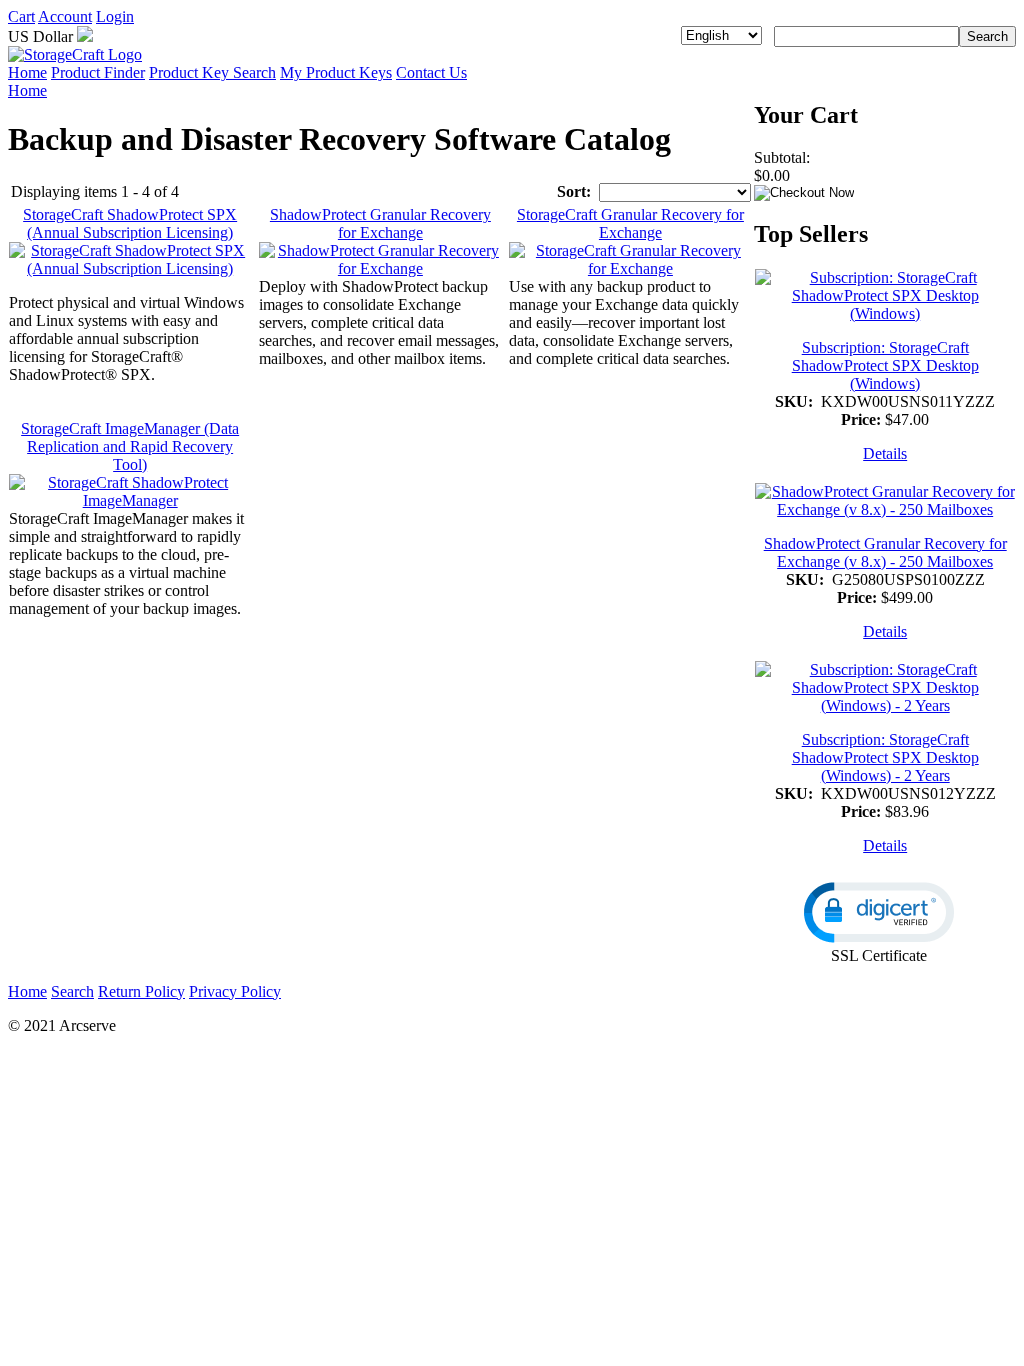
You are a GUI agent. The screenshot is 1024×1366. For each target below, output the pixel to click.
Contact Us (431, 72)
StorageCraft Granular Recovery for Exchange (630, 223)
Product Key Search (212, 72)
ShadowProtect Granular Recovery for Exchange (380, 223)
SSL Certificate (879, 955)
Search (72, 991)
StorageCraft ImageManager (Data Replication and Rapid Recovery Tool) (130, 446)
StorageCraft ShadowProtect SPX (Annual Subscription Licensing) (130, 223)
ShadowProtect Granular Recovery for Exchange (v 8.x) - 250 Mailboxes (885, 552)
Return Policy (141, 991)
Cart (21, 16)
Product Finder (98, 72)
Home (27, 72)
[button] (879, 912)
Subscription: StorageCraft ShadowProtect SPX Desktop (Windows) (885, 365)
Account (65, 16)
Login (115, 16)
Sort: (574, 191)
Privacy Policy (235, 991)
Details (885, 453)
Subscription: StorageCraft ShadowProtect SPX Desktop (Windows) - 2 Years (885, 757)
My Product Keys (336, 72)
